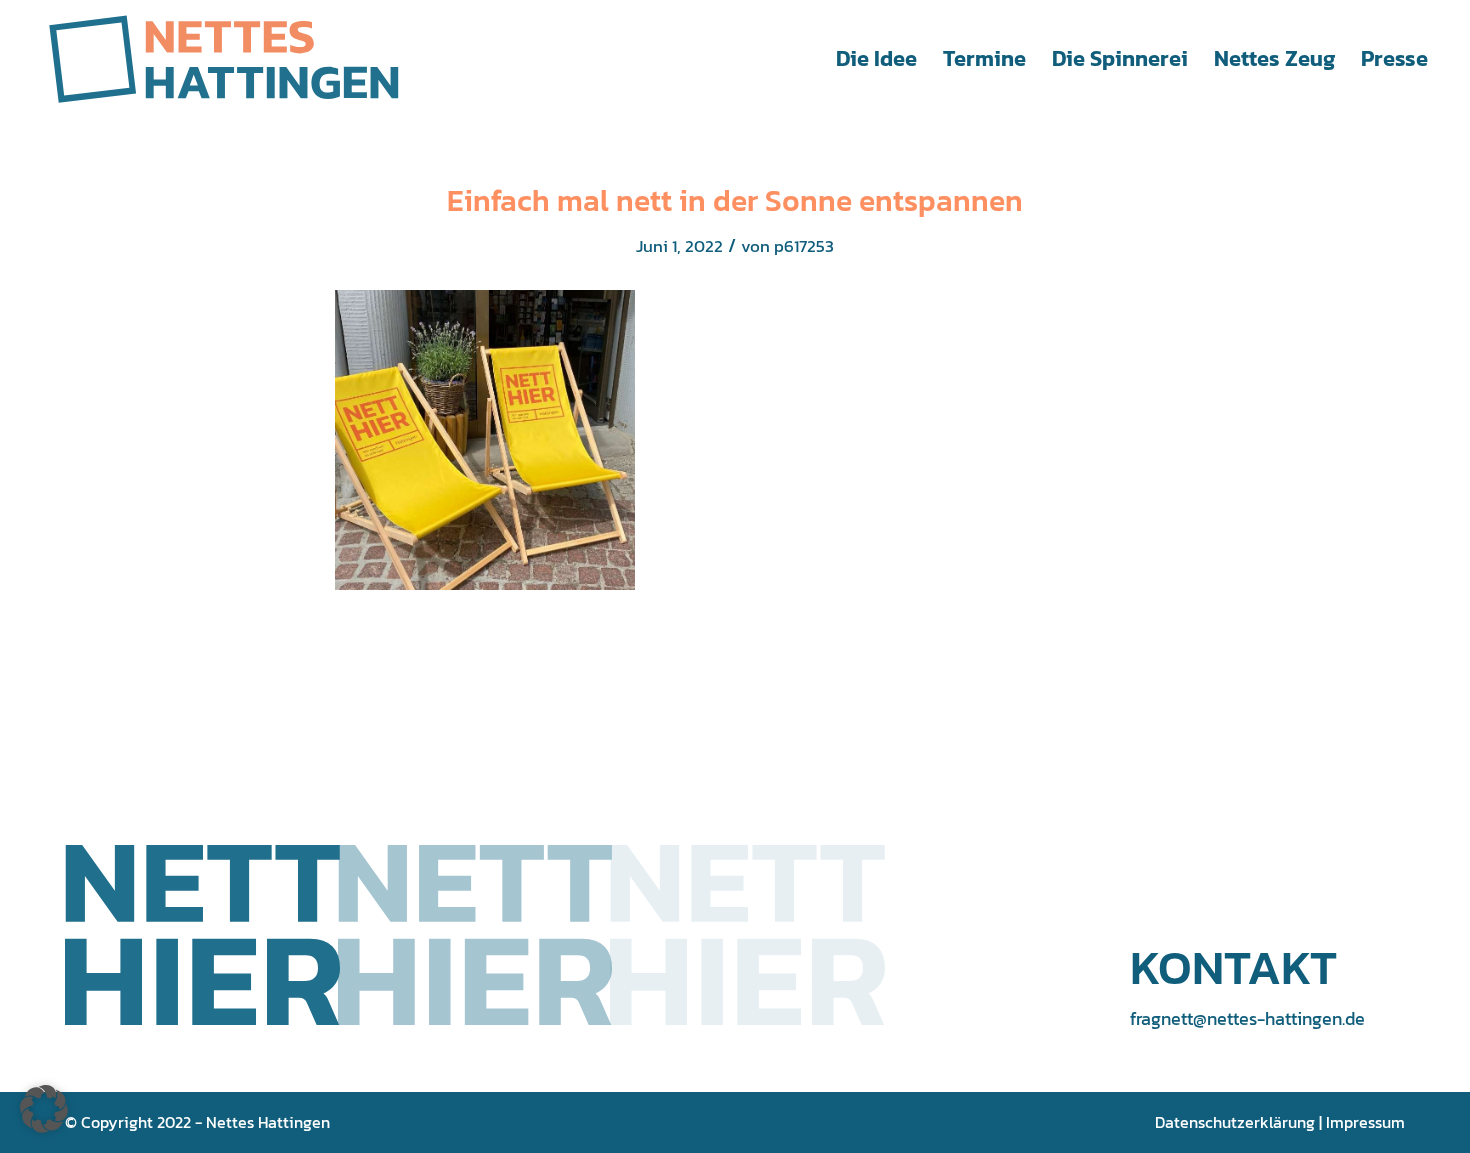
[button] (44, 1109)
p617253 (804, 246)
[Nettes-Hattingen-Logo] (224, 59)
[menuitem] (876, 59)
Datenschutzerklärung (1235, 1122)
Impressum (1365, 1122)
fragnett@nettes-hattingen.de (1247, 1018)
